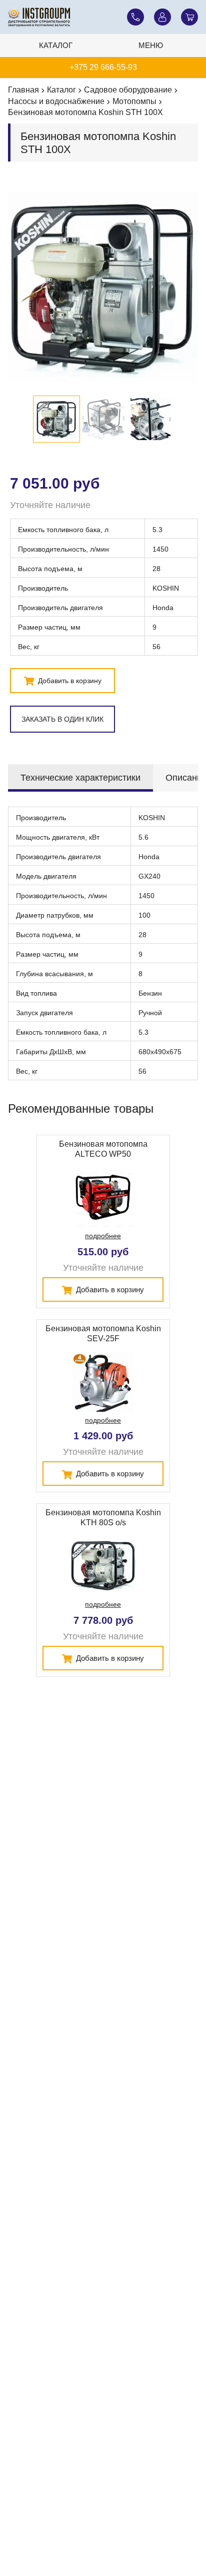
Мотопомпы (134, 101)
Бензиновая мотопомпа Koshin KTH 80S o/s (103, 1518)
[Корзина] (189, 17)
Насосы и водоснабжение (56, 101)
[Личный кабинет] (162, 17)
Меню (151, 45)
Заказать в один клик (62, 719)
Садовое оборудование (128, 90)
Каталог (56, 45)
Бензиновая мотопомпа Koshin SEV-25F (103, 1334)
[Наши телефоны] (135, 17)
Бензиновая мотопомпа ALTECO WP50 (103, 1149)
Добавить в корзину (69, 681)
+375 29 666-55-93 (103, 67)
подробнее (103, 1236)
